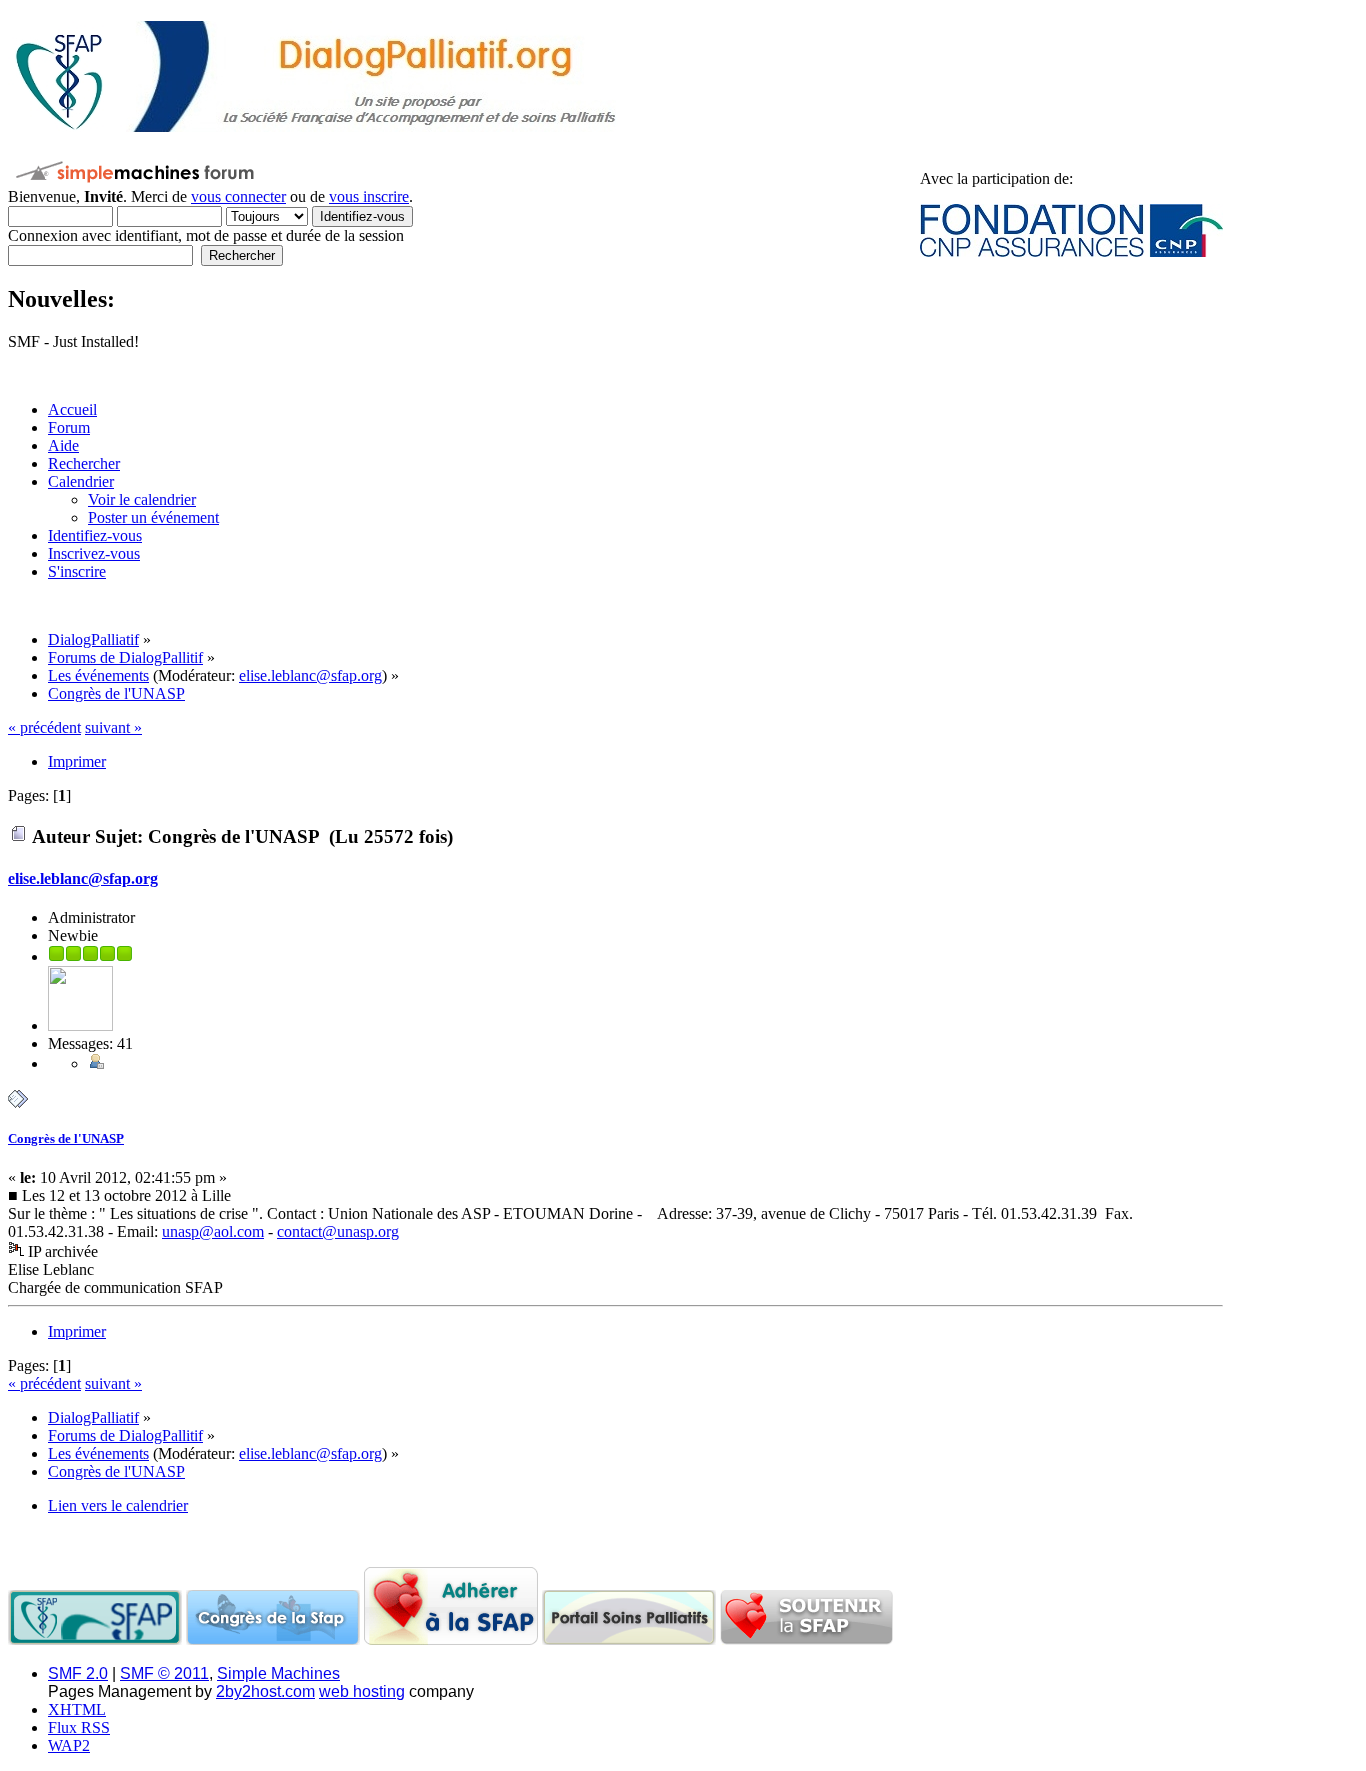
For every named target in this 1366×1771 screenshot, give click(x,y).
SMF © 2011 (164, 1673)
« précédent (44, 727)
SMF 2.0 (78, 1673)
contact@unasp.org (338, 1231)
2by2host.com (265, 1691)
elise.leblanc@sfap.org (310, 675)
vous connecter (238, 196)
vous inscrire (369, 196)
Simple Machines (278, 1673)
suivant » (113, 727)
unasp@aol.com (213, 1231)
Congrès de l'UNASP (66, 1138)
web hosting (362, 1691)
